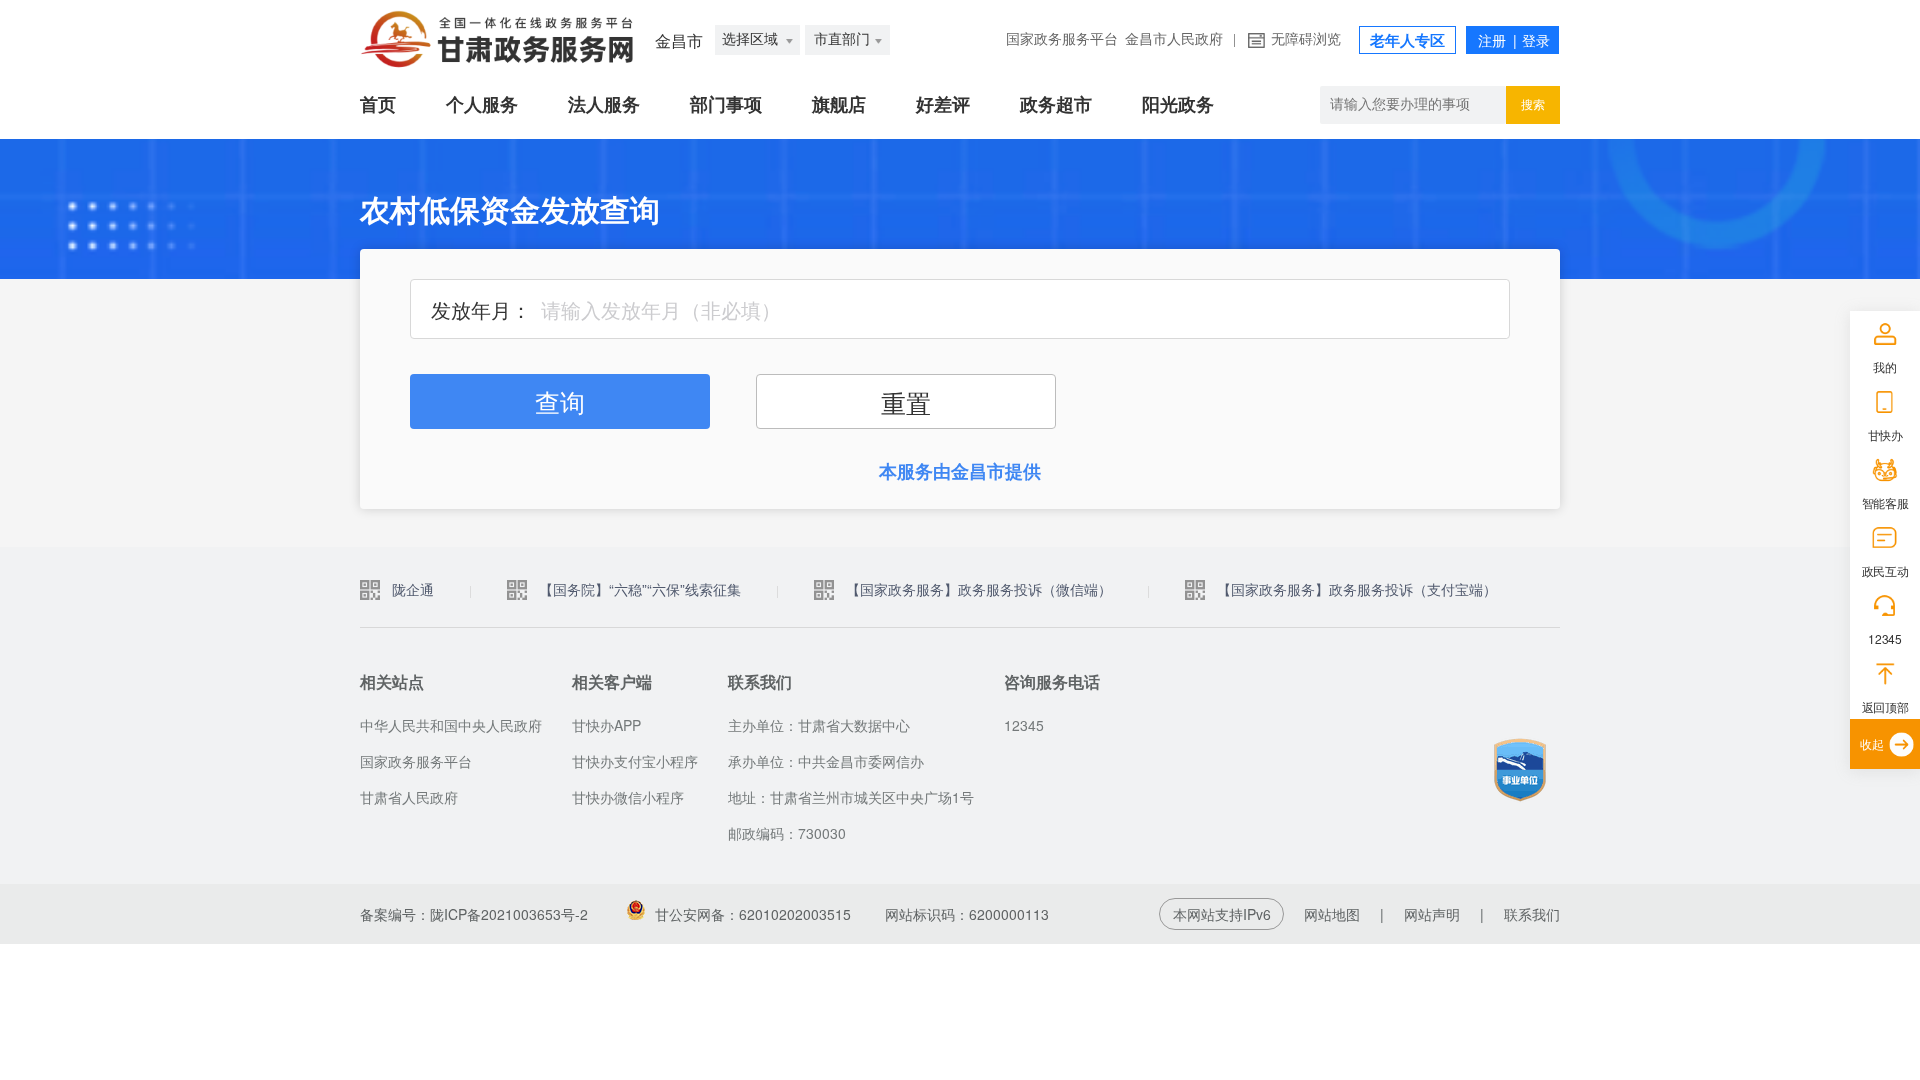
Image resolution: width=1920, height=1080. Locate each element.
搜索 (1533, 105)
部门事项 (726, 105)
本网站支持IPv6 (1222, 914)
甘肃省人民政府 (409, 797)
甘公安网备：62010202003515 (753, 914)
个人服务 (482, 105)
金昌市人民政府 (1174, 39)
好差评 (943, 105)
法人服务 (604, 105)
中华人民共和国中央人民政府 (451, 725)
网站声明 (1432, 914)
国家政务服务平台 (1062, 39)
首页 (378, 105)
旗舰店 (839, 105)
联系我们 (1532, 914)
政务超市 (1056, 105)
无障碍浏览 (1306, 39)
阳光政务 (1178, 105)
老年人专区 (1407, 41)
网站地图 (1332, 914)
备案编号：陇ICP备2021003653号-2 (474, 914)
